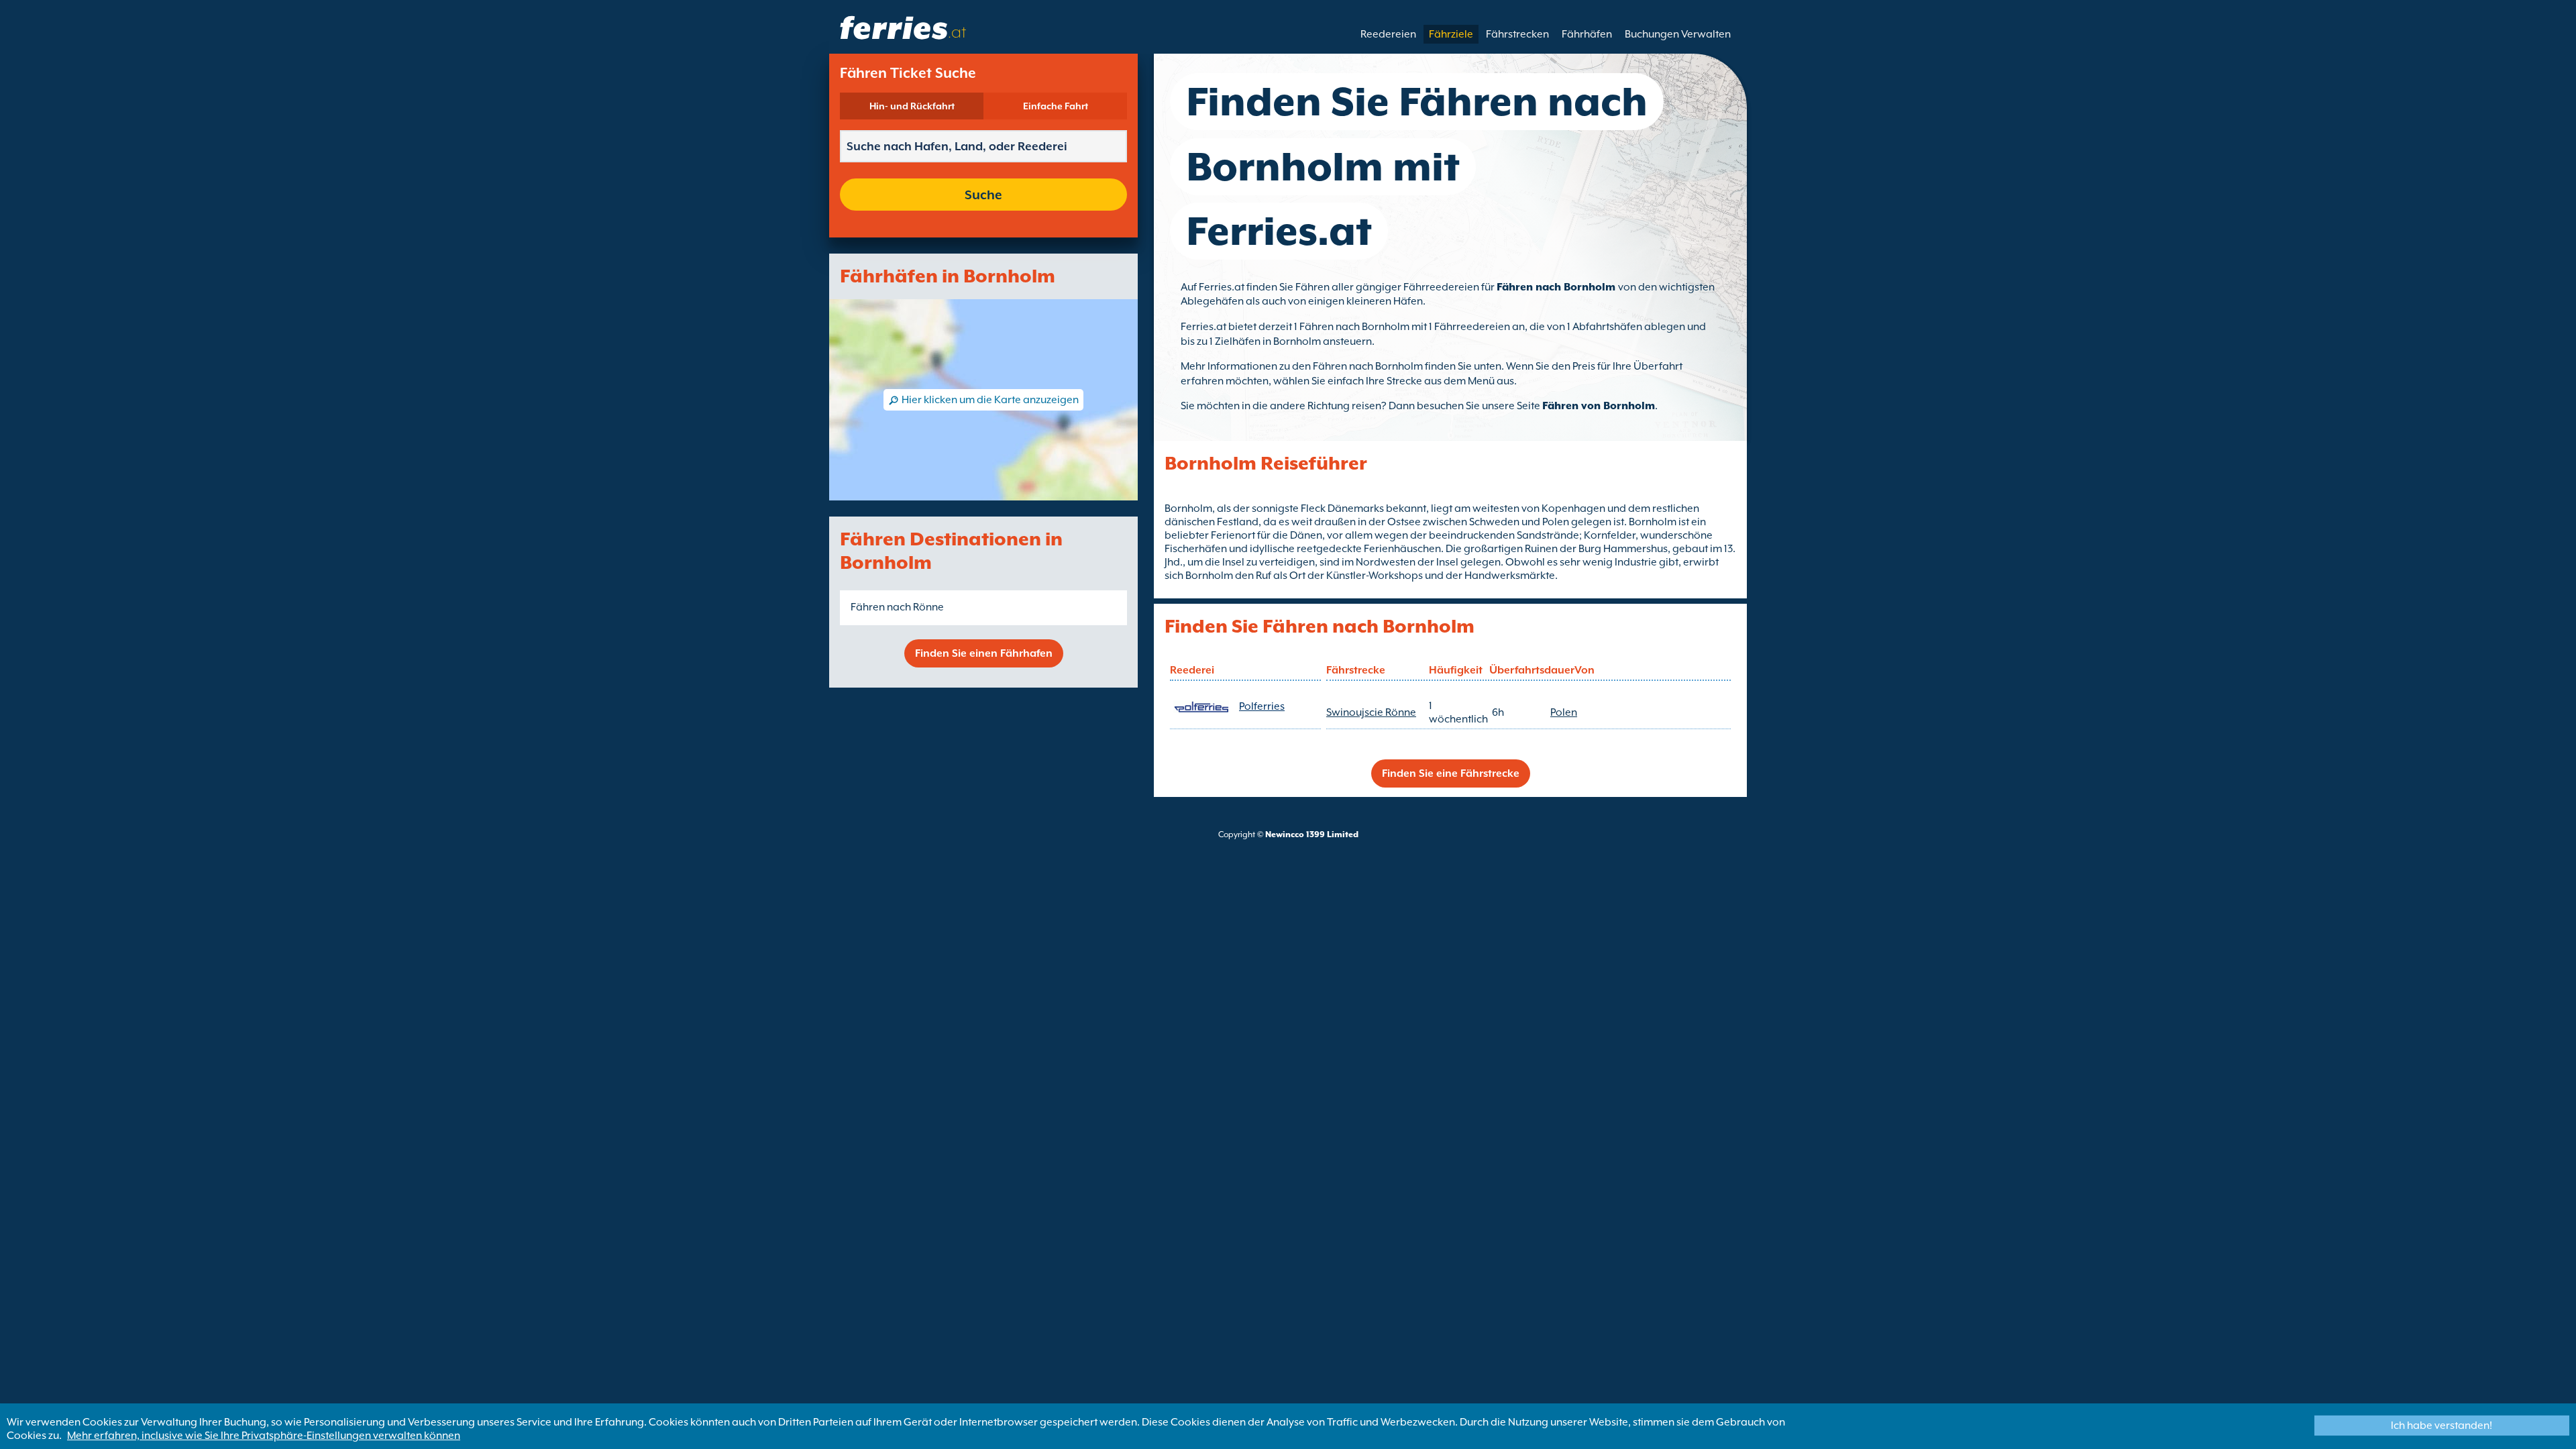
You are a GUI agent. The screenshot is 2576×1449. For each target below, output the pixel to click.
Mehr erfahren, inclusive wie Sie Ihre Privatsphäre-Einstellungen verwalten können (264, 1436)
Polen (1564, 712)
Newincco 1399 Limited (1312, 835)
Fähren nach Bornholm (1557, 287)
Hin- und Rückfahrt (912, 106)
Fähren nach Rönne (897, 607)
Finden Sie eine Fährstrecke (1451, 773)
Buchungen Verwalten (1678, 34)
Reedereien (1388, 34)
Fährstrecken (1517, 34)
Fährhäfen (1587, 34)
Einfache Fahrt (1056, 106)
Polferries (1262, 706)
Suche (983, 195)
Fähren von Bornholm (1599, 406)
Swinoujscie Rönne (1371, 712)
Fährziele (1451, 34)
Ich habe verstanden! (2441, 1426)
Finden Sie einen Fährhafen (984, 653)
